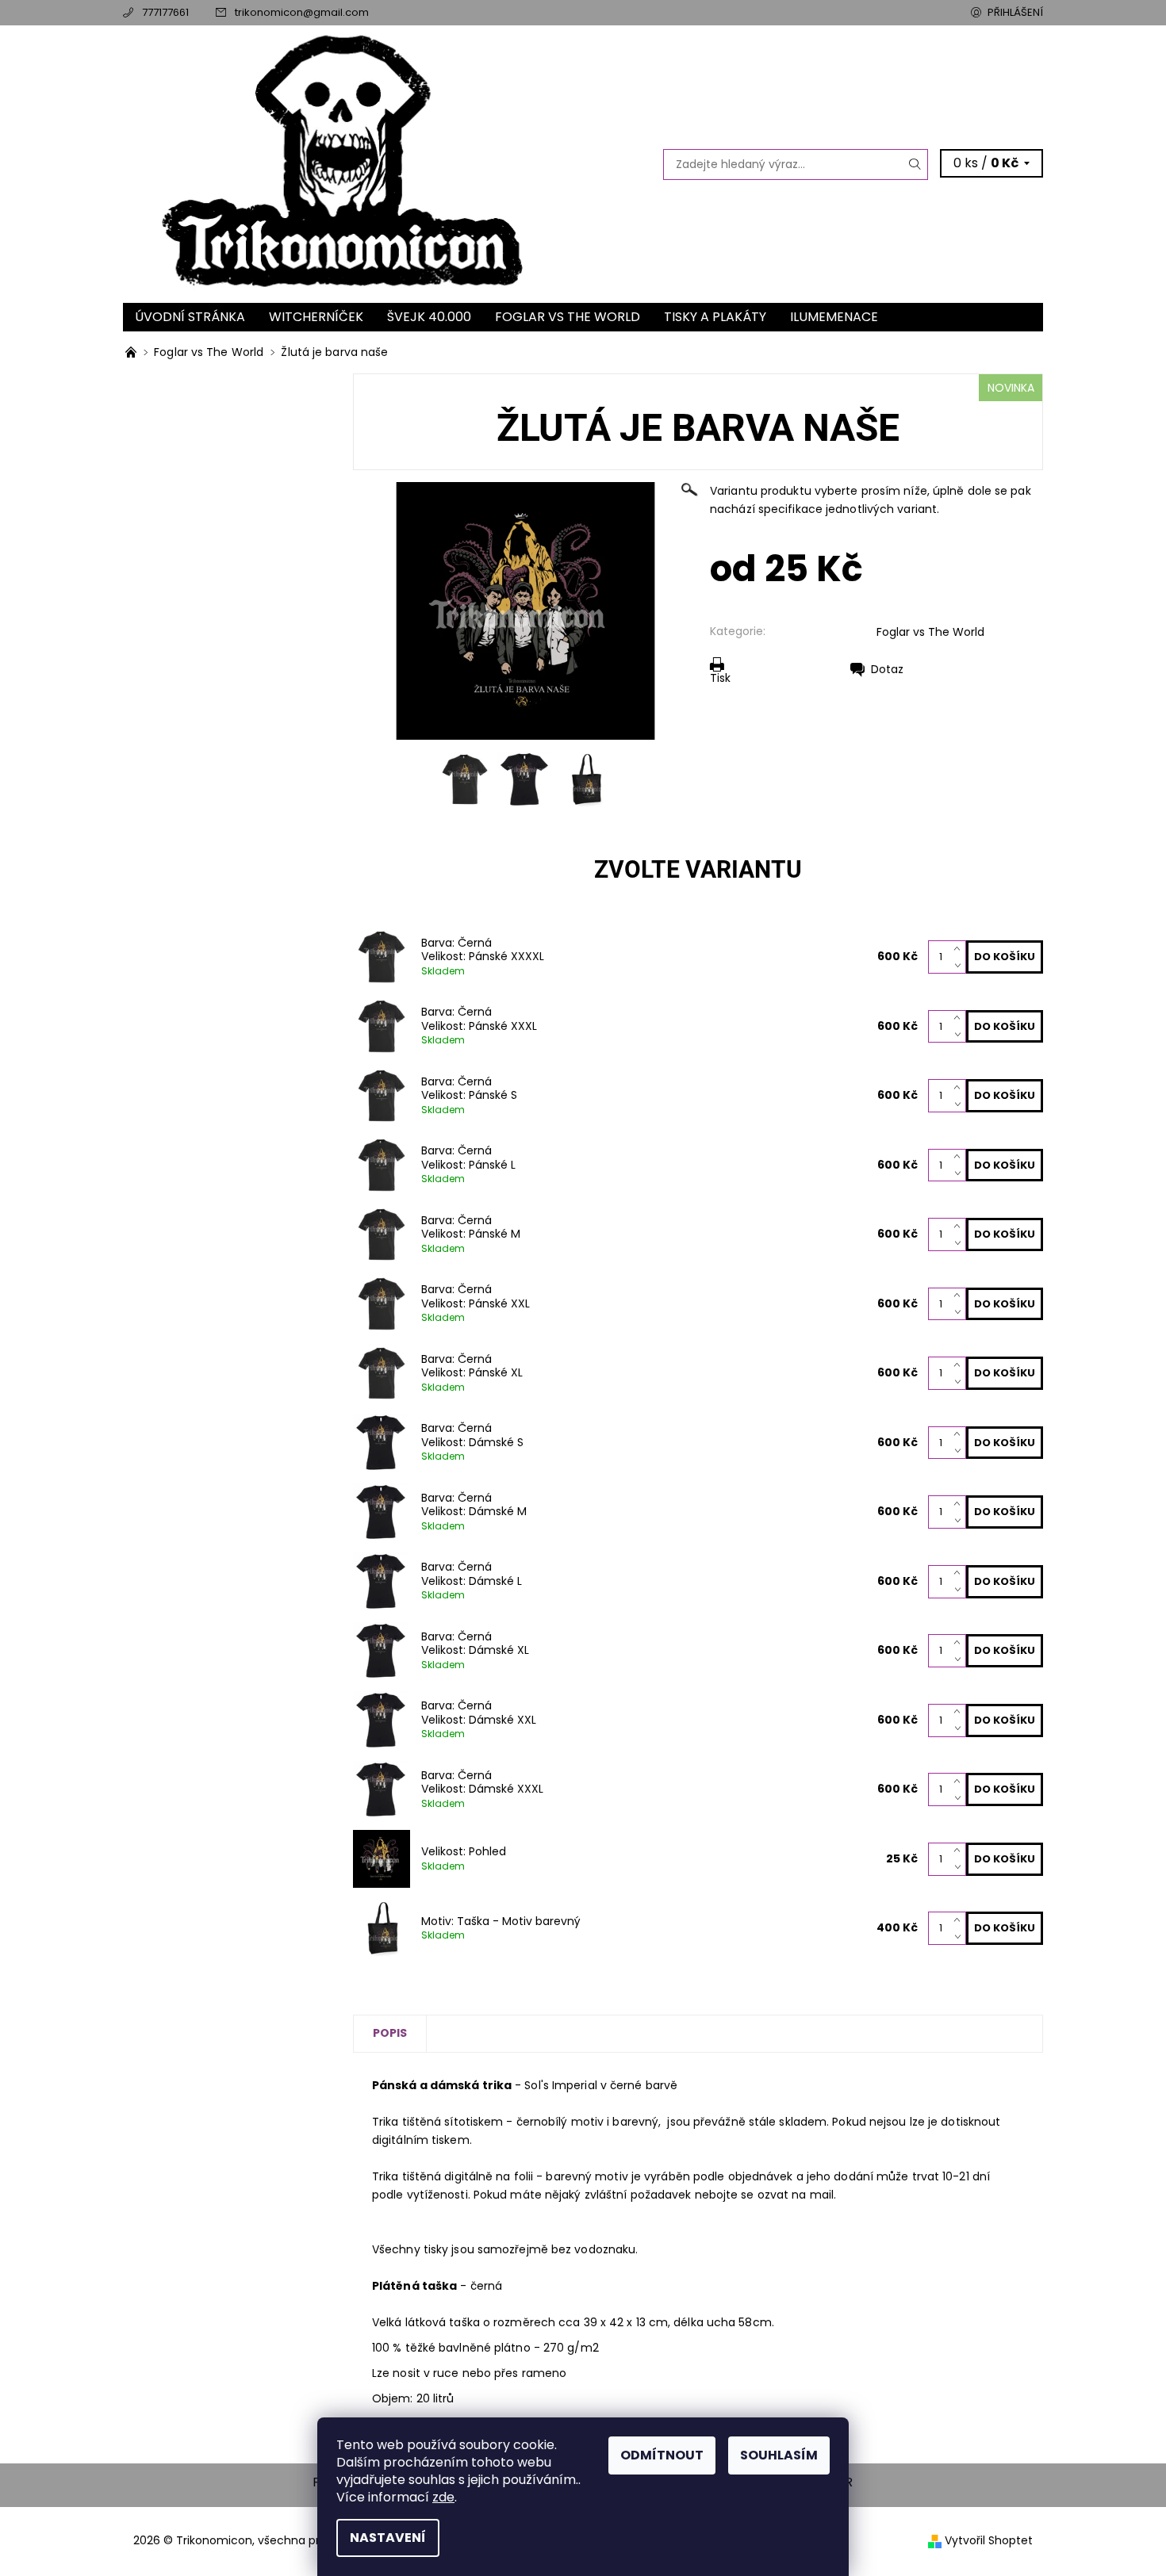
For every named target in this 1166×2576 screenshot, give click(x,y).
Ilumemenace (834, 317)
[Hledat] (915, 165)
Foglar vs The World (568, 317)
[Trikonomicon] (280, 164)
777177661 (165, 12)
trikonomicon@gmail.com (302, 12)
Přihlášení (1015, 12)
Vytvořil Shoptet (989, 2540)
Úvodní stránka (190, 317)
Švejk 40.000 (429, 317)
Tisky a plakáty (715, 317)
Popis (390, 2033)
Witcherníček (316, 317)
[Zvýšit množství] (960, 949)
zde (443, 2497)
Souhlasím (779, 2455)
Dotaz (887, 669)
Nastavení (388, 2538)
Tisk (720, 677)
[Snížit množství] (960, 965)
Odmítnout (662, 2455)
